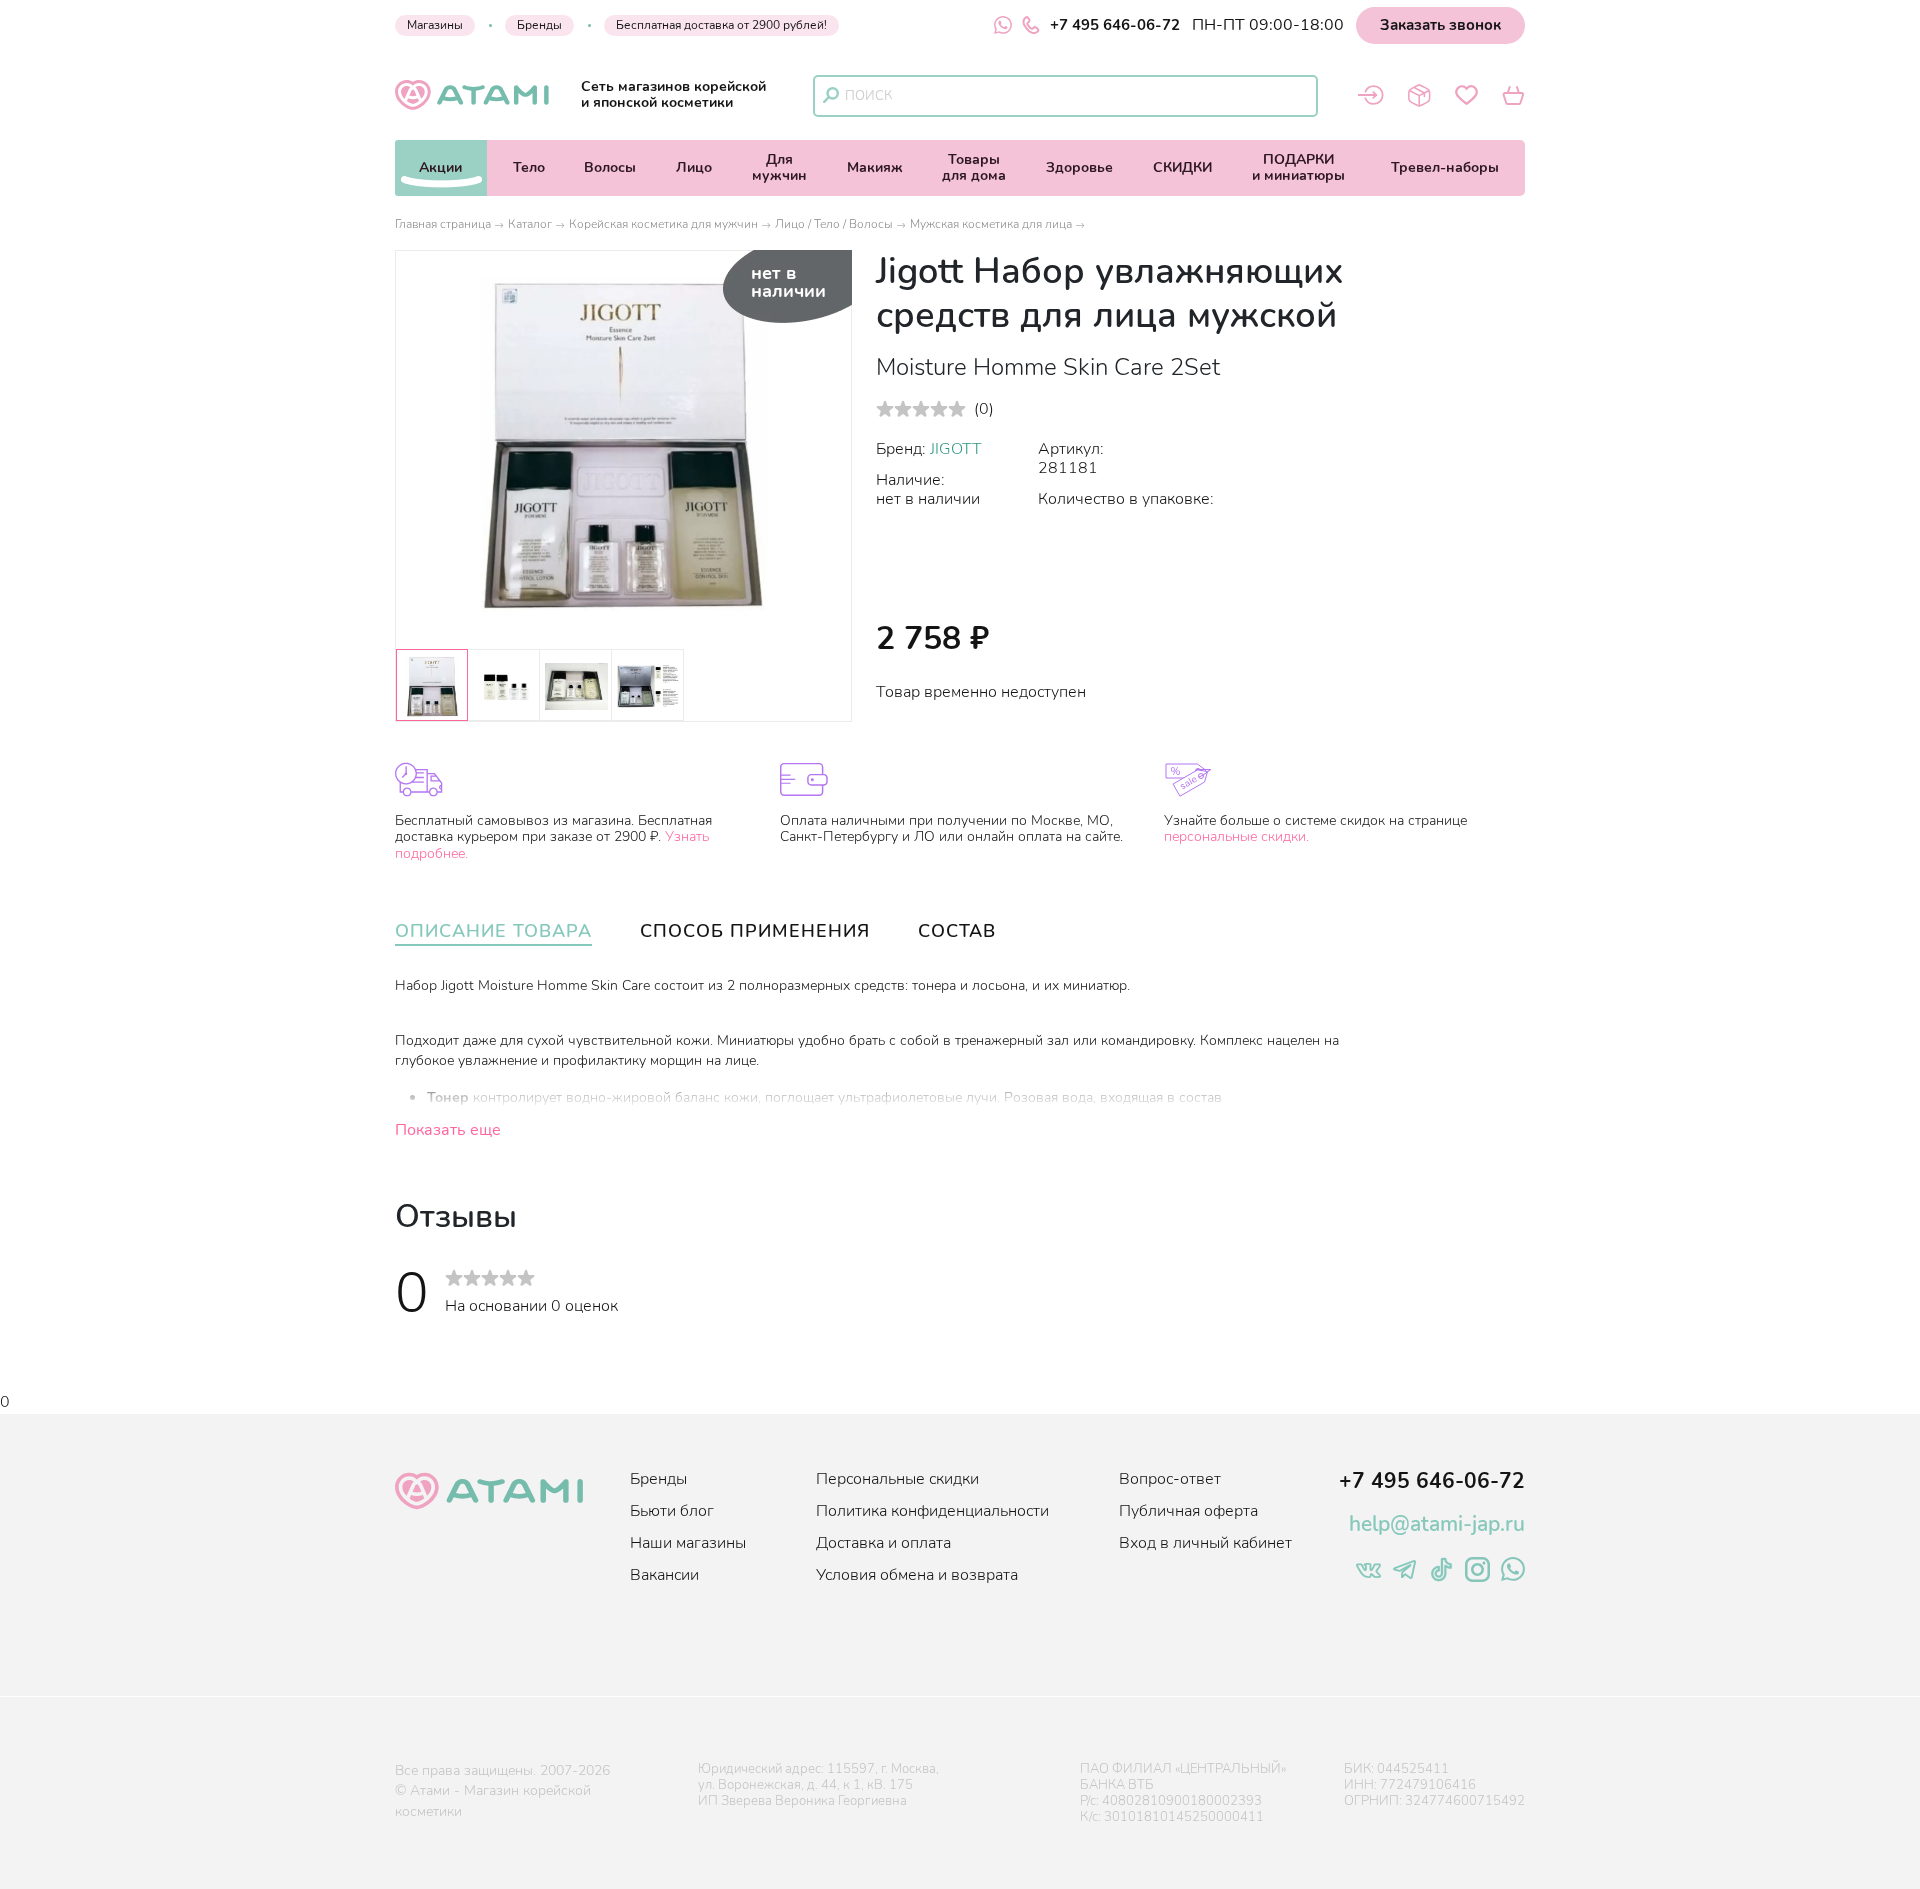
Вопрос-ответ (1170, 1479)
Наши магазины (688, 1543)
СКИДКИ (1182, 167)
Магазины (435, 25)
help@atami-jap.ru (1437, 1524)
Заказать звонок (1440, 25)
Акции (440, 167)
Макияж (875, 167)
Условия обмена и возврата (917, 1575)
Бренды (539, 25)
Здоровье (1079, 167)
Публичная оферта (1188, 1511)
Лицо (694, 167)
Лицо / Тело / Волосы (834, 224)
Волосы (610, 167)
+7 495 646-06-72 (1115, 25)
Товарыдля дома (974, 167)
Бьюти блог (672, 1511)
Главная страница (443, 224)
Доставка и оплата (883, 1543)
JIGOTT (956, 449)
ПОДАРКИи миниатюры (1298, 167)
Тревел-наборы (1445, 167)
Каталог (530, 224)
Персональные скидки (897, 1479)
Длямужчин (779, 167)
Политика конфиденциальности (932, 1511)
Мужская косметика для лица (991, 224)
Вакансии (664, 1575)
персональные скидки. (1236, 836)
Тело (529, 167)
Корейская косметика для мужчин (663, 224)
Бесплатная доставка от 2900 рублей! (721, 25)
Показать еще (448, 1130)
